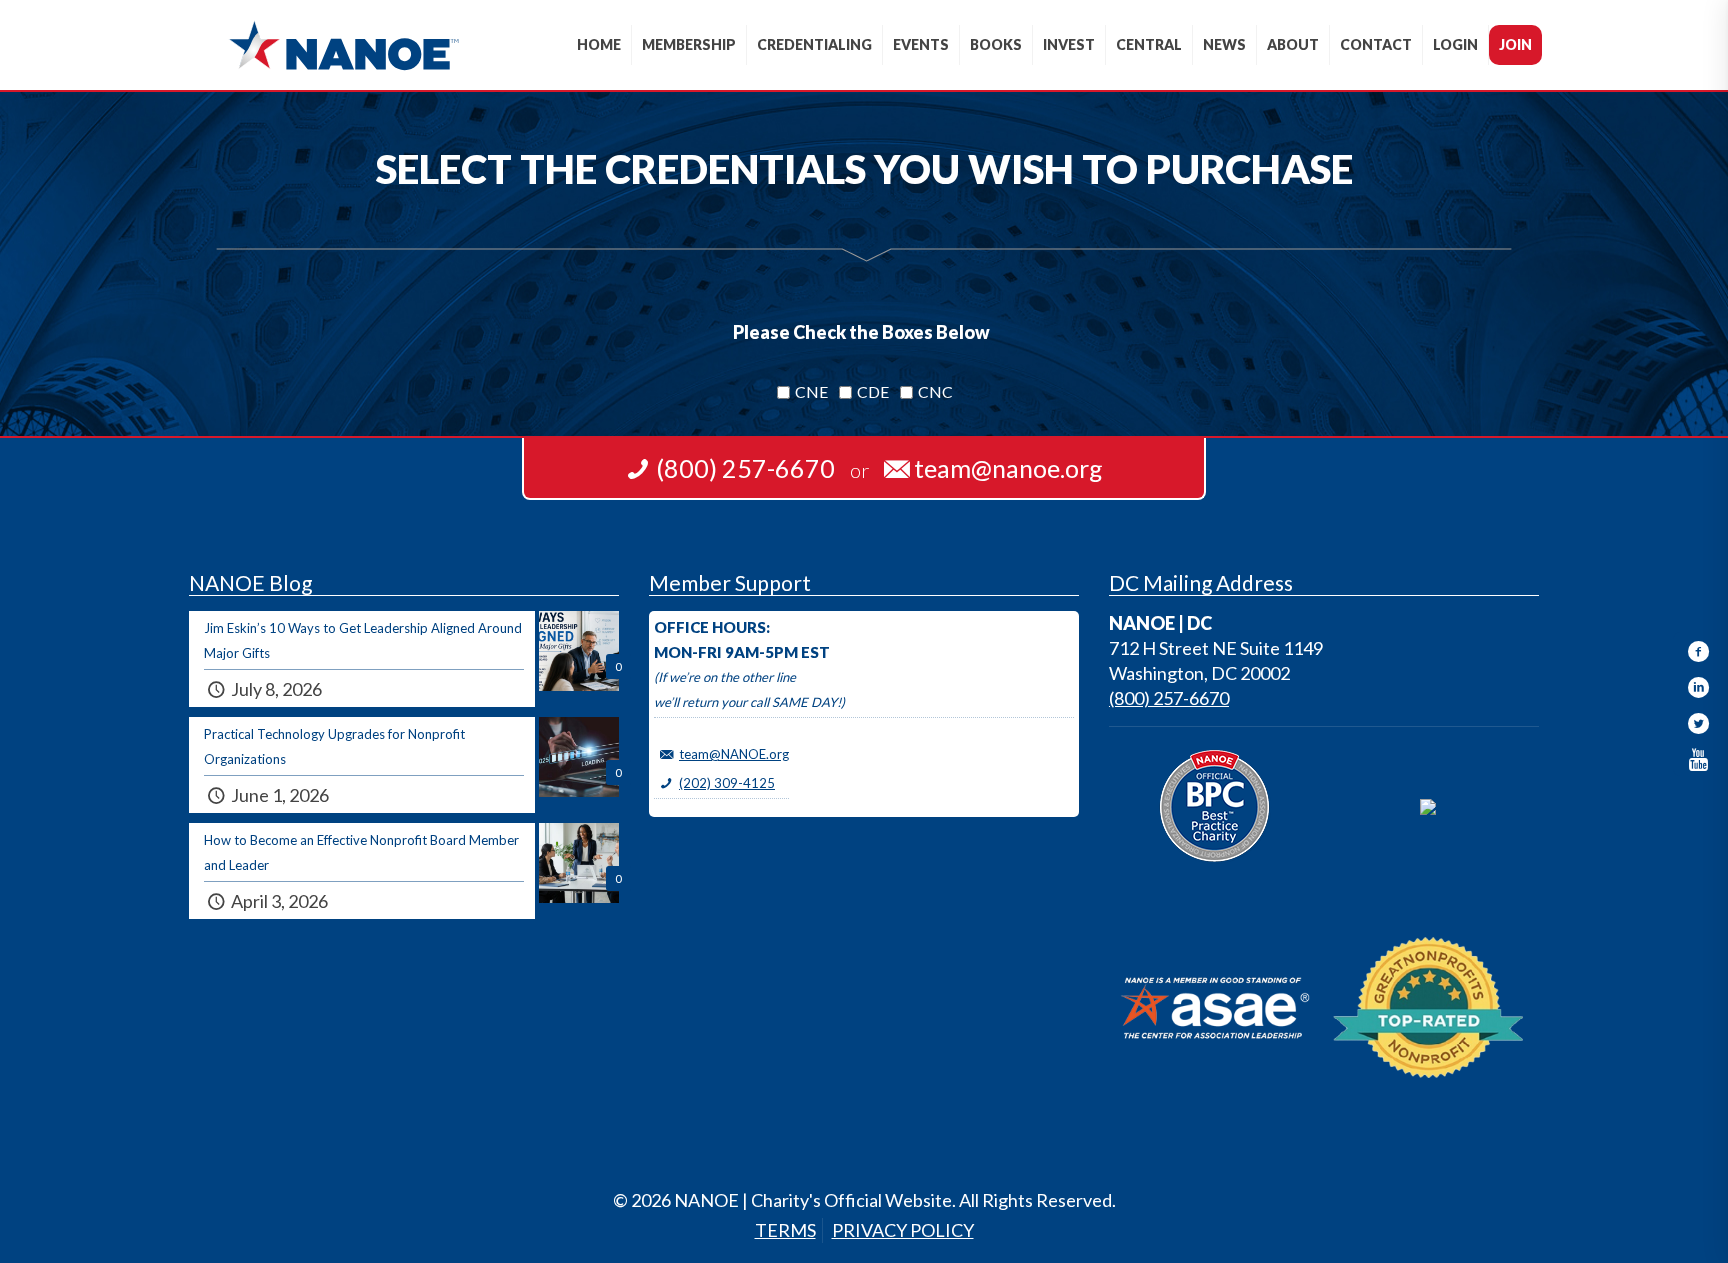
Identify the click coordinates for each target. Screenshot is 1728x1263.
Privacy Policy (903, 1230)
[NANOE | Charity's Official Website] (343, 45)
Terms (785, 1230)
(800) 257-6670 (1169, 698)
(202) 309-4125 (727, 783)
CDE (873, 391)
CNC (935, 391)
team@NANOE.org (734, 754)
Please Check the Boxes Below (861, 332)
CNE (811, 391)
